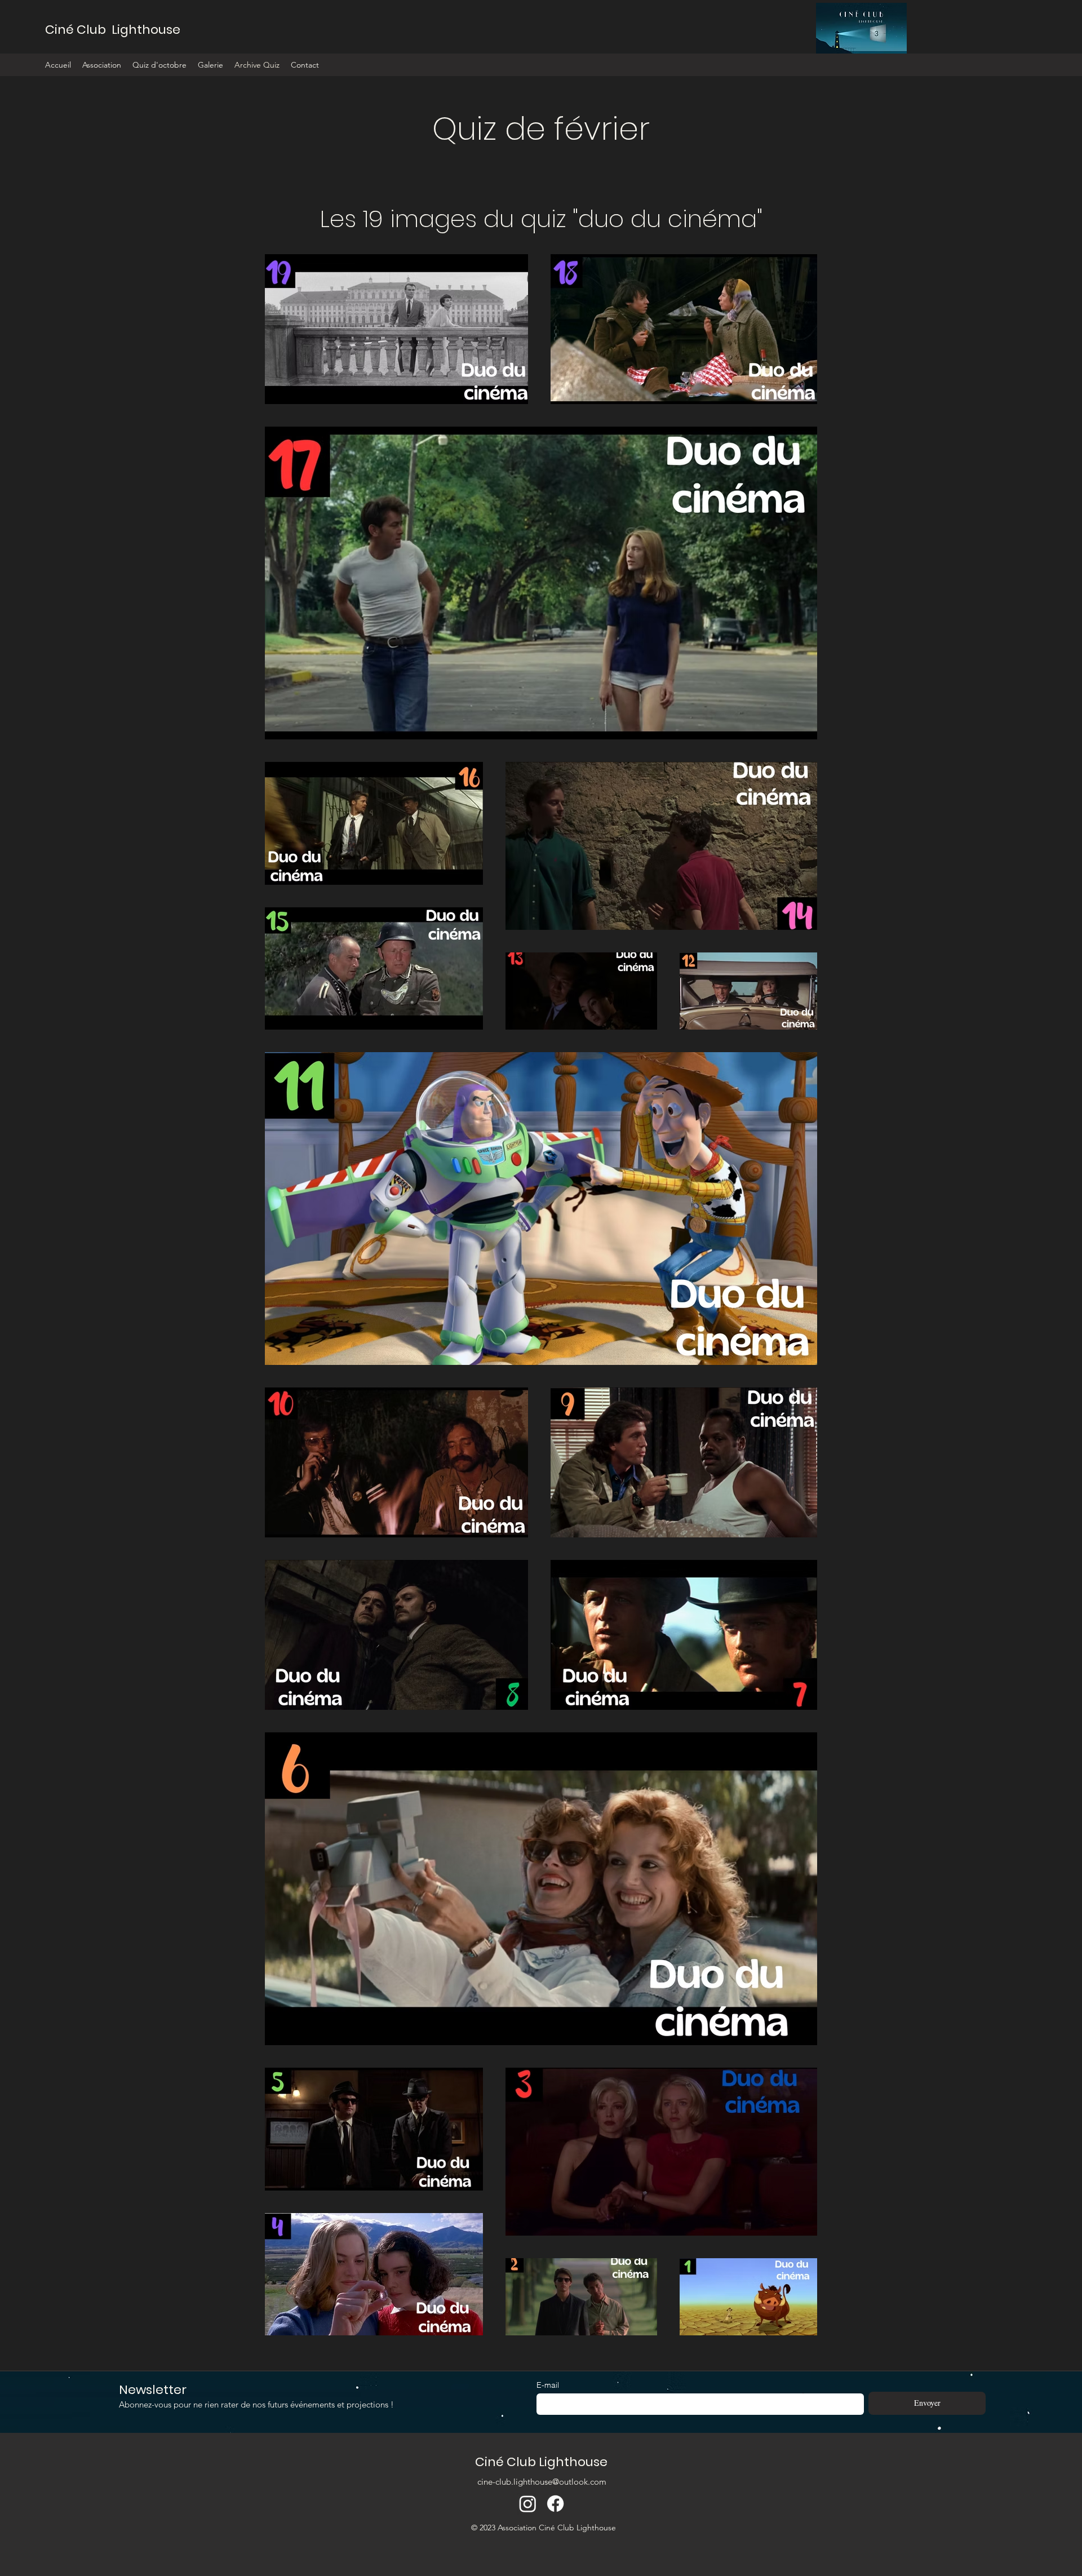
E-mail (548, 2385)
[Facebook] (555, 2504)
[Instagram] (528, 2504)
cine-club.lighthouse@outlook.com (542, 2482)
